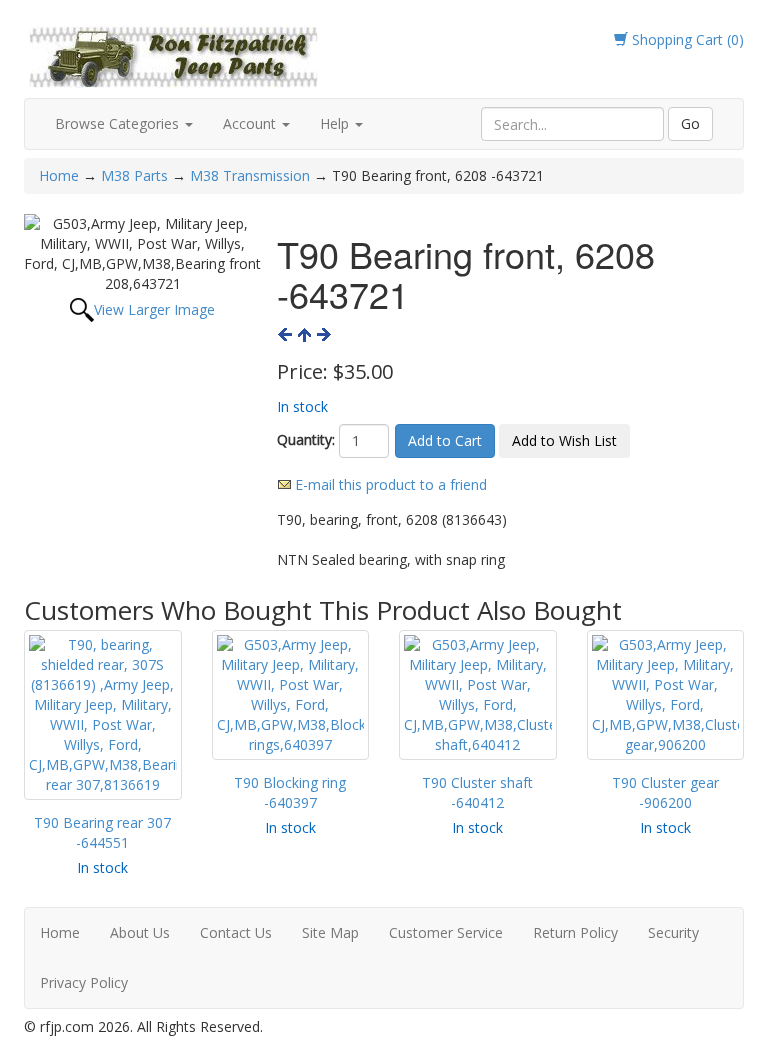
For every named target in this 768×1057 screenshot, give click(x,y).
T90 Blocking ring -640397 (290, 792)
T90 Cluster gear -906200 (665, 792)
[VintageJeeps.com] (174, 53)
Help (336, 123)
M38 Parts (134, 175)
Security (673, 932)
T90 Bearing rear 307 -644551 (102, 832)
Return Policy (575, 932)
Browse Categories (119, 123)
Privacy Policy (84, 982)
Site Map (330, 932)
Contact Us (236, 932)
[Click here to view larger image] (143, 254)
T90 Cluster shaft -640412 (477, 792)
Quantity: (306, 439)
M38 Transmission (250, 175)
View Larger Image (154, 309)
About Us (140, 932)
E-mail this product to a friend (391, 484)
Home (61, 175)
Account (251, 123)
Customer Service (446, 932)
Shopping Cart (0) (686, 39)
